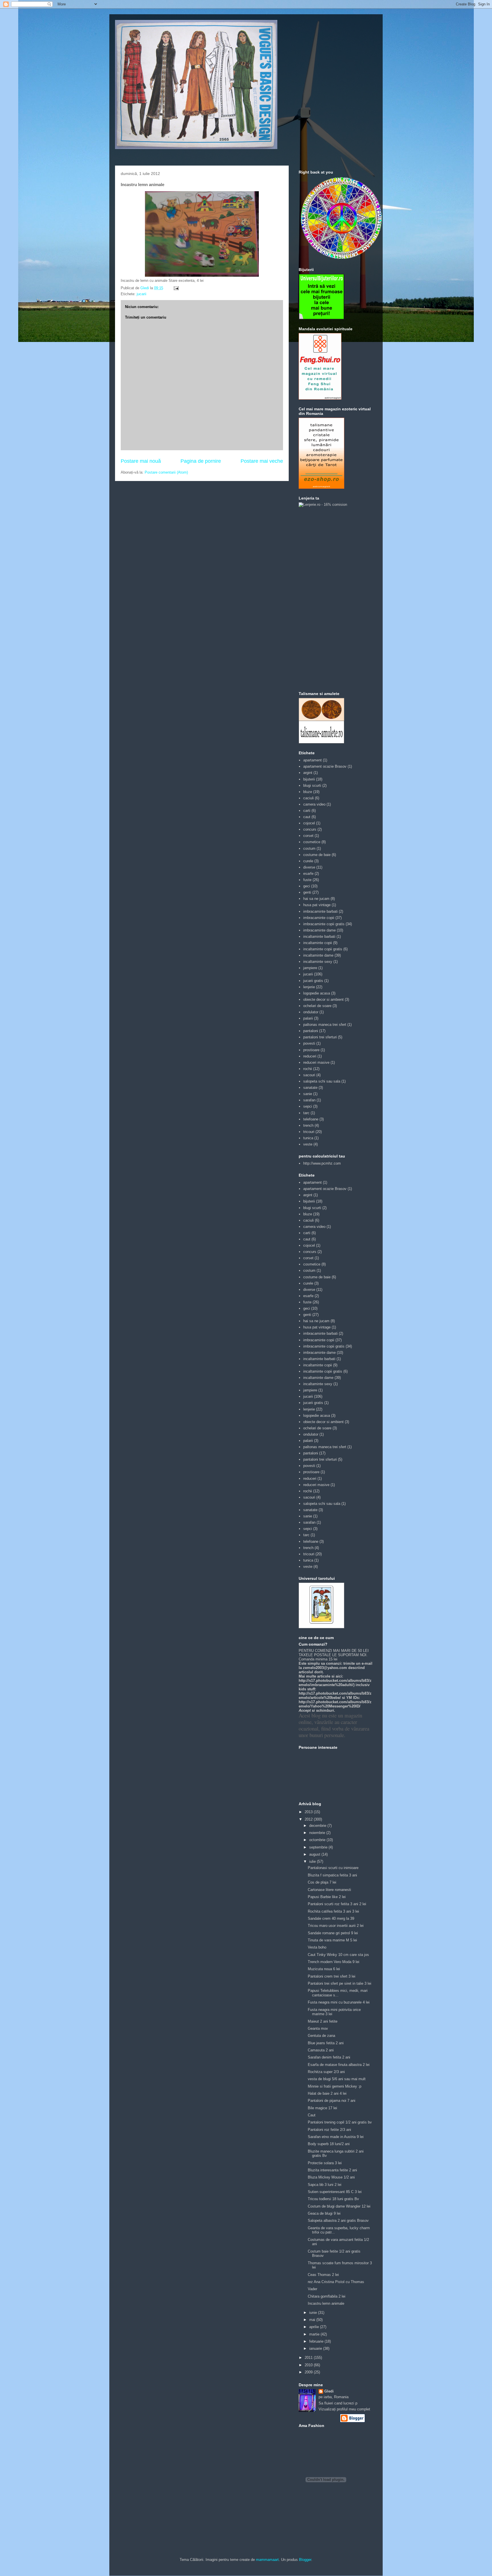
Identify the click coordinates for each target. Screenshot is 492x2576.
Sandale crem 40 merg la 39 (331, 1918)
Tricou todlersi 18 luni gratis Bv (333, 2199)
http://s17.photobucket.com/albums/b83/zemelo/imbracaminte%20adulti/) (335, 1683)
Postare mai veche (262, 461)
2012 (309, 1819)
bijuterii (309, 779)
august (315, 1854)
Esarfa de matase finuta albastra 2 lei (339, 2065)
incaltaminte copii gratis (323, 949)
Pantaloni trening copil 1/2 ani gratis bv (340, 2122)
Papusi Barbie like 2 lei (327, 1897)
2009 (309, 2372)
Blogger (305, 2560)
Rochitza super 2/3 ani (326, 2072)
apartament (312, 760)
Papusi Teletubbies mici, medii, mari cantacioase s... (338, 1993)
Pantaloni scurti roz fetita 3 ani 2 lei (337, 1904)
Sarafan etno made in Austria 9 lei (336, 2137)
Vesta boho (317, 1947)
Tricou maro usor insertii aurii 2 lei (336, 1926)
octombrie (318, 1840)
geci (307, 886)
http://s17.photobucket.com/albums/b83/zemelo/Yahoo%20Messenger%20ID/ (335, 1704)
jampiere (310, 968)
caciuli (308, 798)
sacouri (309, 1075)
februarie (317, 2341)
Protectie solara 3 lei (325, 2163)
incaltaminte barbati (319, 937)
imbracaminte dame (319, 930)
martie (315, 2334)
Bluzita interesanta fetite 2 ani (332, 2170)
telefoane (311, 1119)
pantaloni (311, 1031)
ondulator (311, 1012)
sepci (308, 1106)
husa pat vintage (317, 905)
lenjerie (309, 987)
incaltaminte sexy (318, 962)
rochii (308, 1069)
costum (309, 848)
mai (313, 2320)
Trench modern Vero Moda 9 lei (334, 1962)
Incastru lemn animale (326, 2303)
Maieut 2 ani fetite (323, 2021)
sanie (308, 1094)
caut (307, 817)
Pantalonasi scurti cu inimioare (333, 1868)
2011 (309, 2358)
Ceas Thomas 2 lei (323, 2275)
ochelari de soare (317, 1006)
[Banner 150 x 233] (320, 398)
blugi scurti (312, 785)
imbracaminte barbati (320, 911)
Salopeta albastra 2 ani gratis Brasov (338, 2221)
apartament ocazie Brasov (325, 766)
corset (308, 836)
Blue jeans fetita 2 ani (326, 2043)
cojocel (309, 823)
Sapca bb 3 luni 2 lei (325, 2185)
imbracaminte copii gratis (324, 924)
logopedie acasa (317, 993)
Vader (312, 2289)
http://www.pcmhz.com (322, 1163)
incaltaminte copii (318, 943)
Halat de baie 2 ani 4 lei (327, 2093)
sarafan (309, 1100)
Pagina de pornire (201, 461)
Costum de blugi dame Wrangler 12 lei (339, 2206)
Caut (312, 2115)
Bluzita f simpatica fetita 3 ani (332, 1875)
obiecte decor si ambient (323, 999)
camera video (314, 804)
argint (308, 773)
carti (307, 811)
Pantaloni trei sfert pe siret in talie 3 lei (340, 1983)
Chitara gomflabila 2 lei (327, 2296)
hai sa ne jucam (316, 899)
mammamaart (267, 2560)
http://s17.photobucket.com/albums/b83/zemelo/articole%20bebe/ (335, 1695)
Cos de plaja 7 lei (322, 1882)
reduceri (310, 1056)
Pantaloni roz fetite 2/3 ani (329, 2130)
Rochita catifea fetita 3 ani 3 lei (333, 1911)
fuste (307, 880)
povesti (309, 1043)
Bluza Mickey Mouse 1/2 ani (331, 2177)
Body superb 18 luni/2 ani (329, 2144)
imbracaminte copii (319, 918)
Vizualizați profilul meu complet (344, 2409)
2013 (309, 1812)
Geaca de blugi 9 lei (324, 2213)
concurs (310, 829)
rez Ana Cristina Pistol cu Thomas (336, 2282)
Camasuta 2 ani (321, 2050)
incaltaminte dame (318, 955)
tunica (308, 1138)
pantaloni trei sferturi (320, 1037)
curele (308, 861)
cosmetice (312, 842)
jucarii (142, 294)
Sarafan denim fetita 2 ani (329, 2057)
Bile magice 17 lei (322, 2108)
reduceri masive (316, 1062)
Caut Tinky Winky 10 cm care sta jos (338, 1955)
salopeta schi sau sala (322, 1081)
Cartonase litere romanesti (329, 1890)
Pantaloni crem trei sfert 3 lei (332, 1976)
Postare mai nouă (141, 461)
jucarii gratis (313, 981)
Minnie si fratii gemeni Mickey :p (335, 2086)
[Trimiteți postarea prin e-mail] (176, 288)
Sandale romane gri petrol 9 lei (333, 1933)
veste (308, 1144)
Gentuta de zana (321, 2036)
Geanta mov (318, 2028)
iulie (313, 1861)
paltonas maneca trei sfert (325, 1025)
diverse (309, 867)
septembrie (319, 1847)
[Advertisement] (321, 599)
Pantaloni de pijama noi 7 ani (332, 2101)
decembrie (318, 1826)
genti (307, 892)
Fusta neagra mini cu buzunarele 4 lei (339, 2002)
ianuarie (316, 2348)
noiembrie (318, 1833)
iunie (314, 2313)
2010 (309, 2365)
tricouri (309, 1132)
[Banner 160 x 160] (321, 318)
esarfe (308, 874)
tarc (306, 1113)
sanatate (310, 1088)
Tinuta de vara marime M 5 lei (332, 1940)
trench (308, 1125)
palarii (308, 1018)
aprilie (315, 2327)
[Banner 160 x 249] (321, 487)
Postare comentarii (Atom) (166, 472)
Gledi (329, 2391)
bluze (308, 792)
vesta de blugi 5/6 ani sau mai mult (337, 2079)
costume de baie (317, 855)
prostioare (311, 1050)
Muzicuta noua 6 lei (324, 1969)
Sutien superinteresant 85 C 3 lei (335, 2192)
